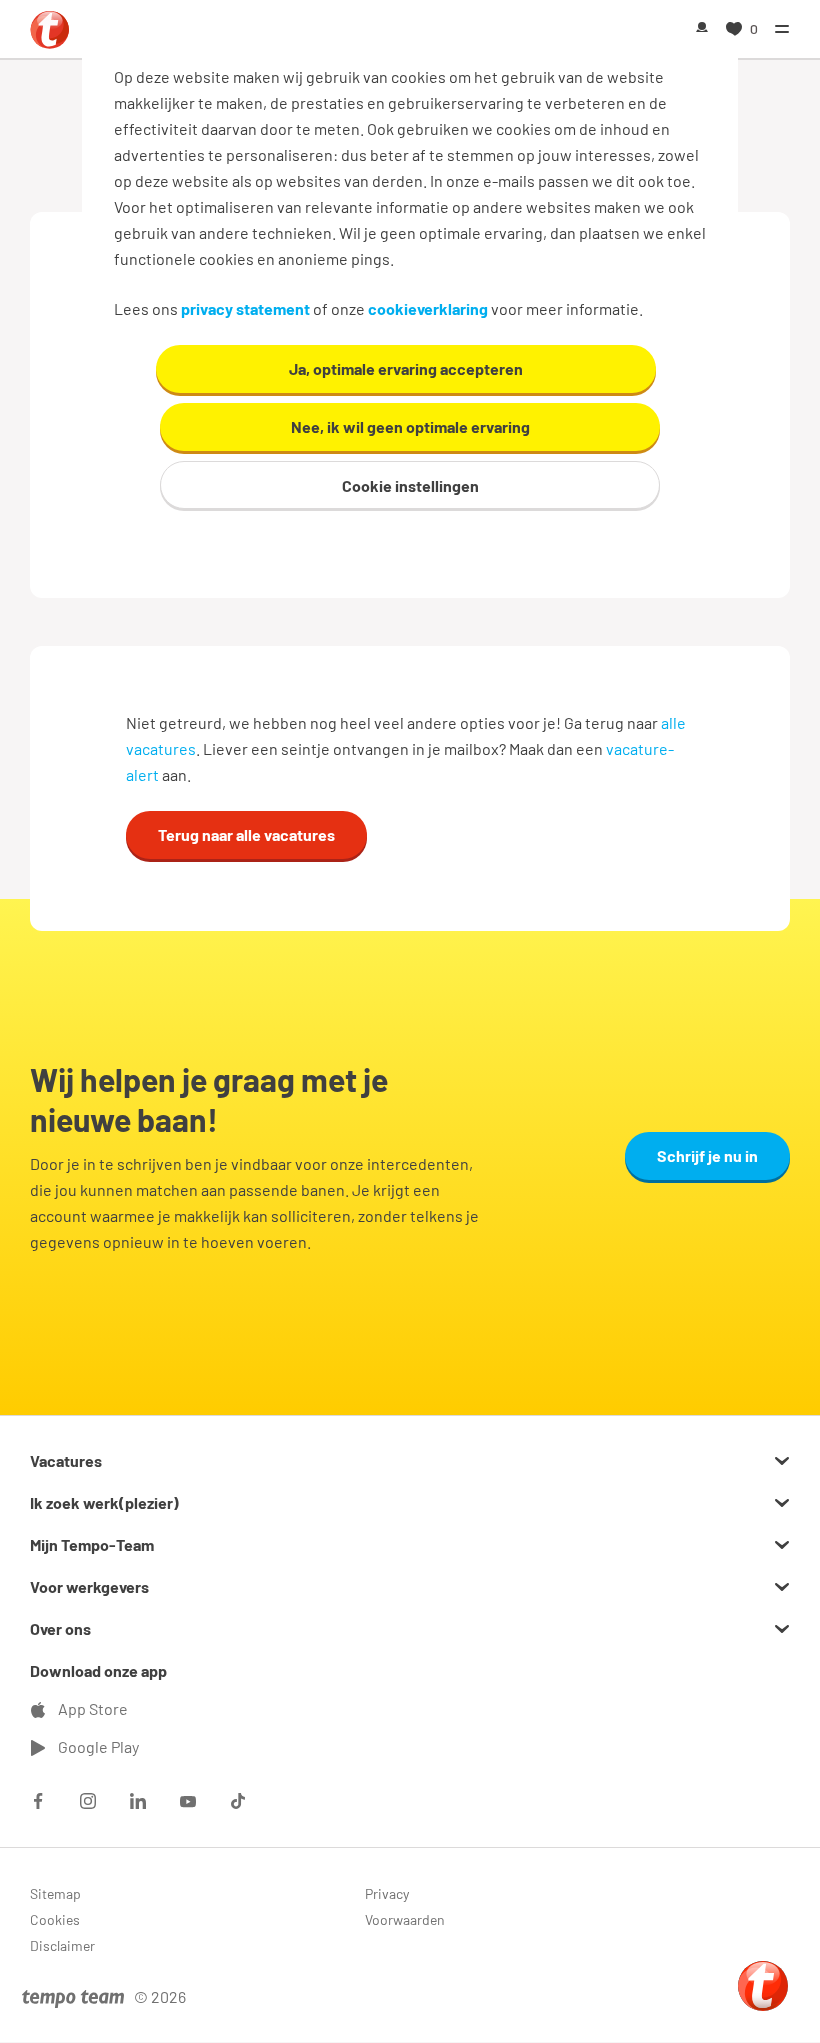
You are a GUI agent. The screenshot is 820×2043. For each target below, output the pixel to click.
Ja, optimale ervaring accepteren (406, 368)
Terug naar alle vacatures (246, 834)
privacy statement (245, 308)
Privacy (387, 1893)
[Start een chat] (763, 1986)
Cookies (55, 1919)
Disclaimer (62, 1945)
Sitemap (55, 1893)
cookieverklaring (428, 308)
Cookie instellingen (410, 485)
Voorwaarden (405, 1919)
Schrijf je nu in (707, 1155)
